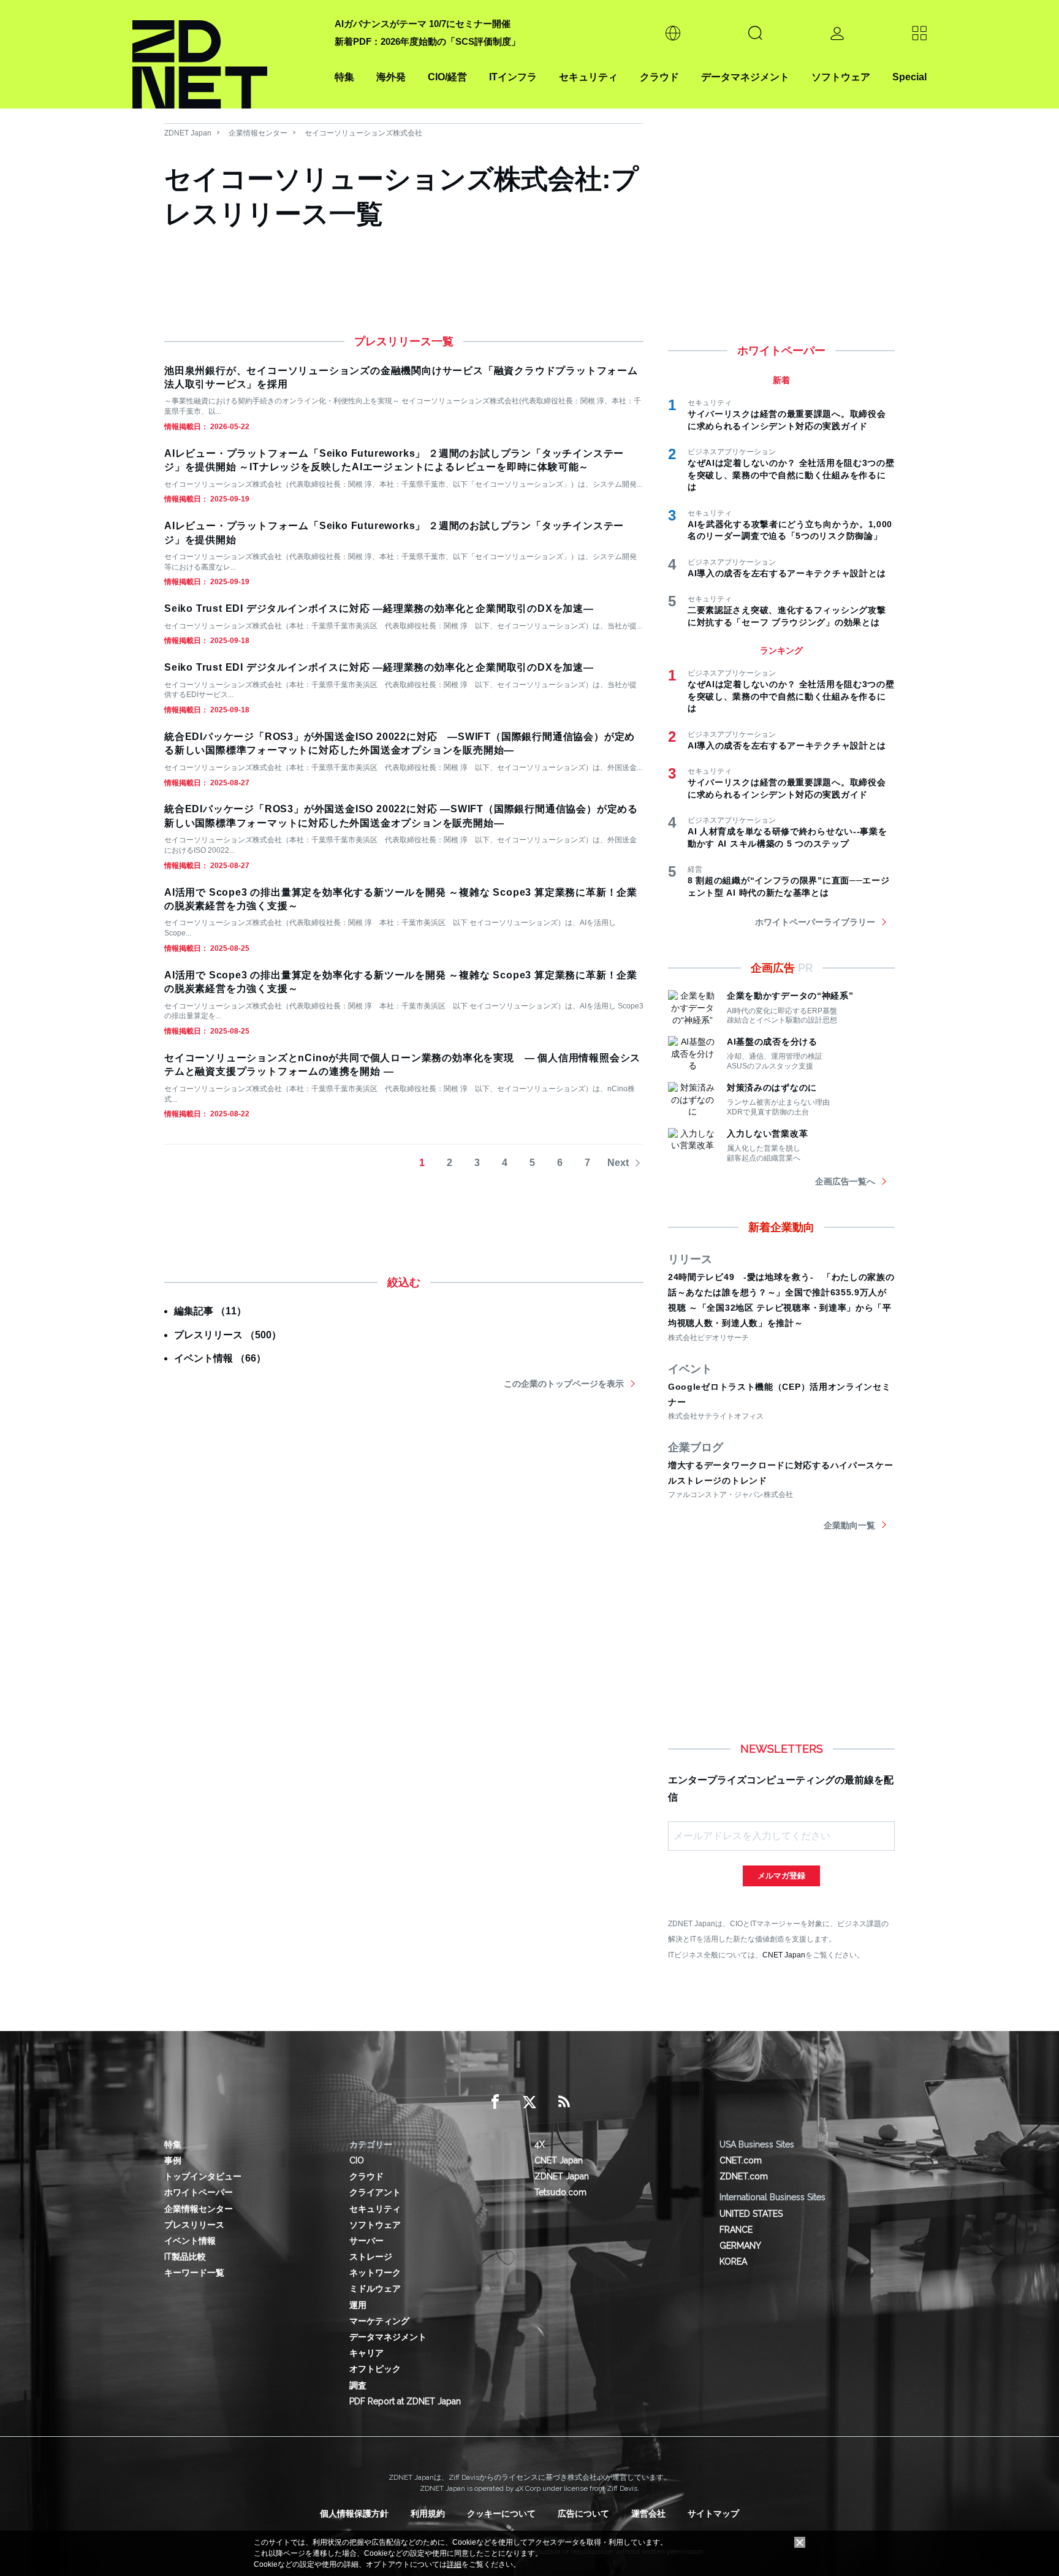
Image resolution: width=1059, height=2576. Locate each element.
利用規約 (428, 2513)
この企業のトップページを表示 (564, 1384)
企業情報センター (258, 133)
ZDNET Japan (188, 133)
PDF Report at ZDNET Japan (405, 2401)
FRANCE (736, 2230)
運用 (358, 2305)
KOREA (733, 2262)
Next (618, 1163)
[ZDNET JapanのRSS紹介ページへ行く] (564, 2102)
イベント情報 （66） (220, 1358)
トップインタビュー (203, 2176)
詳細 (454, 2564)
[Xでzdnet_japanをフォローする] (529, 2102)
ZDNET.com (744, 2176)
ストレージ (371, 2257)
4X (540, 2144)
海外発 (391, 77)
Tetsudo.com (560, 2192)
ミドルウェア (375, 2288)
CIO (357, 2160)
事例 (173, 2160)
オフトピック (375, 2369)
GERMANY (740, 2246)
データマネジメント (745, 77)
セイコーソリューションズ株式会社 (363, 133)
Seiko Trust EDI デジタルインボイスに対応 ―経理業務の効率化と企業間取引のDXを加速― (379, 608)
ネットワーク (375, 2273)
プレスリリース (194, 2225)
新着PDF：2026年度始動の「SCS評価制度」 (427, 41)
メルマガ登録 (781, 1876)
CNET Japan (784, 1955)
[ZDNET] (226, 54)
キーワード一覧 (194, 2273)
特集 (344, 77)
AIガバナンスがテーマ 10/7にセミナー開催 (423, 24)
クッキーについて (501, 2513)
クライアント (375, 2192)
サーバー (366, 2241)
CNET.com (741, 2160)
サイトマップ (713, 2513)
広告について (583, 2513)
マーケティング (379, 2321)
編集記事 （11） (210, 1311)
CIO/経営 (447, 77)
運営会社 (648, 2513)
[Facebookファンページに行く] (495, 2102)
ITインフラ (513, 77)
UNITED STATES (751, 2214)
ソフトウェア (841, 77)
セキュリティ (588, 77)
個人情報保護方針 (354, 2513)
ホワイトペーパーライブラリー (815, 922)
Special (909, 77)
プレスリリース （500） (228, 1335)
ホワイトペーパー (199, 2192)
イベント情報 (190, 2241)
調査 (358, 2385)
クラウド (659, 77)
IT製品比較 (185, 2257)
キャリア (366, 2353)
